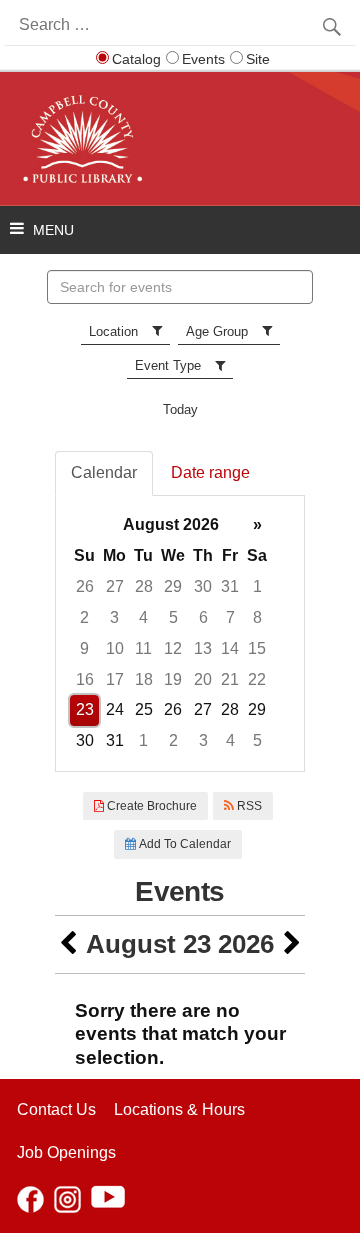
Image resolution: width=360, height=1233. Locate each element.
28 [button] (144, 586)
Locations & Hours (179, 1109)
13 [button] (203, 648)
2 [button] (84, 617)
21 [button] (230, 679)
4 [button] (143, 617)
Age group (217, 331)
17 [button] (115, 679)
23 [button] (85, 709)
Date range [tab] (210, 472)
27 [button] (115, 586)
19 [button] (173, 679)
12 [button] (173, 648)
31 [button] (230, 586)
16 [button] (85, 679)
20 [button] (203, 679)
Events (203, 59)
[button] (68, 944)
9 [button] (84, 648)
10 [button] (115, 648)
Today (180, 409)
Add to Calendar (183, 844)
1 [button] (257, 586)
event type (168, 365)
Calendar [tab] (104, 472)
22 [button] (257, 679)
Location (113, 331)
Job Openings (66, 1152)
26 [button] (85, 586)
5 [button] (173, 617)
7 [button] (230, 617)
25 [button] (144, 709)
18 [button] (144, 679)
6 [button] (203, 617)
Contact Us (56, 1109)
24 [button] (115, 709)
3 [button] (114, 617)
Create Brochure (150, 806)
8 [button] (257, 617)
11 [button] (143, 648)
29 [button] (173, 586)
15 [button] (257, 648)
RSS (248, 806)
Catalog (136, 59)
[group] (180, 633)
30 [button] (203, 586)
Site (258, 59)
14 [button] (230, 648)
